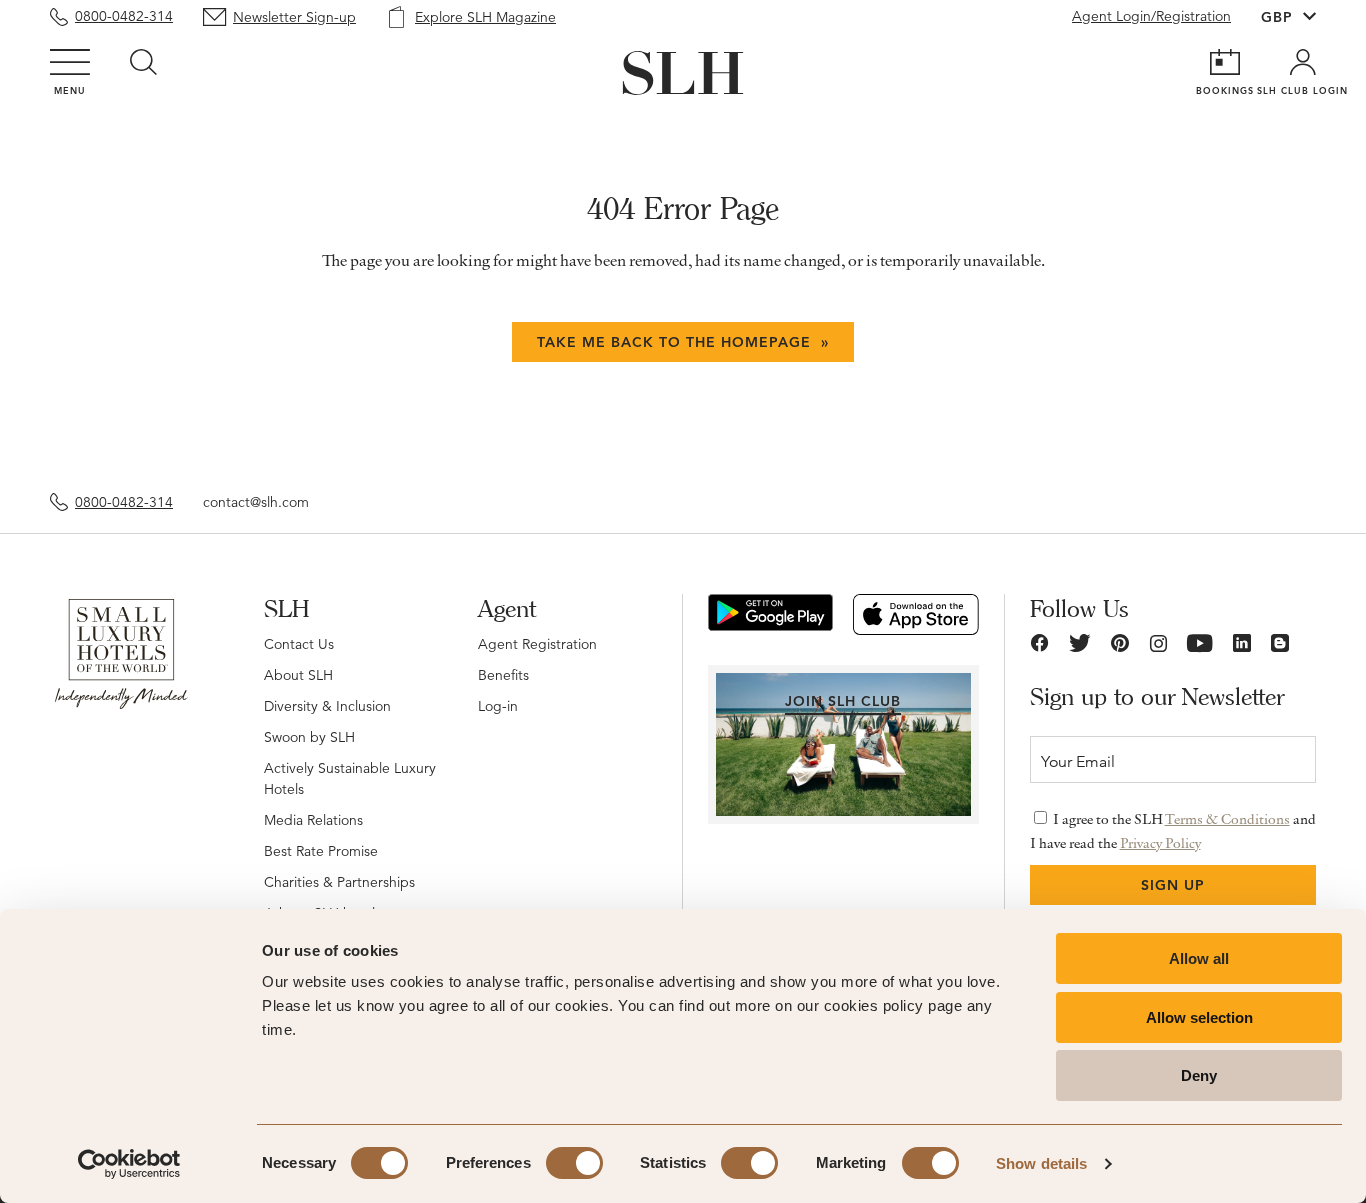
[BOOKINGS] (1225, 62)
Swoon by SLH (309, 737)
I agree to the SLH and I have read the (1173, 831)
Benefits (503, 675)
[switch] (574, 1163)
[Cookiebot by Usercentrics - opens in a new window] (129, 1164)
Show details (1041, 1163)
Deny (1199, 1075)
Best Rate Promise (321, 851)
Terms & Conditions (1227, 819)
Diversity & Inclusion (327, 706)
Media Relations (313, 820)
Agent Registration (537, 644)
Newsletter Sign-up (294, 17)
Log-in (498, 706)
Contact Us (299, 644)
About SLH (298, 675)
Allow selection (1199, 1017)
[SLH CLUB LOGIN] (1303, 62)
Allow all (1199, 958)
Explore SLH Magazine (485, 17)
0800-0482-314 (124, 16)
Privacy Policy (1160, 843)
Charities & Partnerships (339, 882)
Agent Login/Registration (1151, 16)
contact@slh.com (256, 502)
